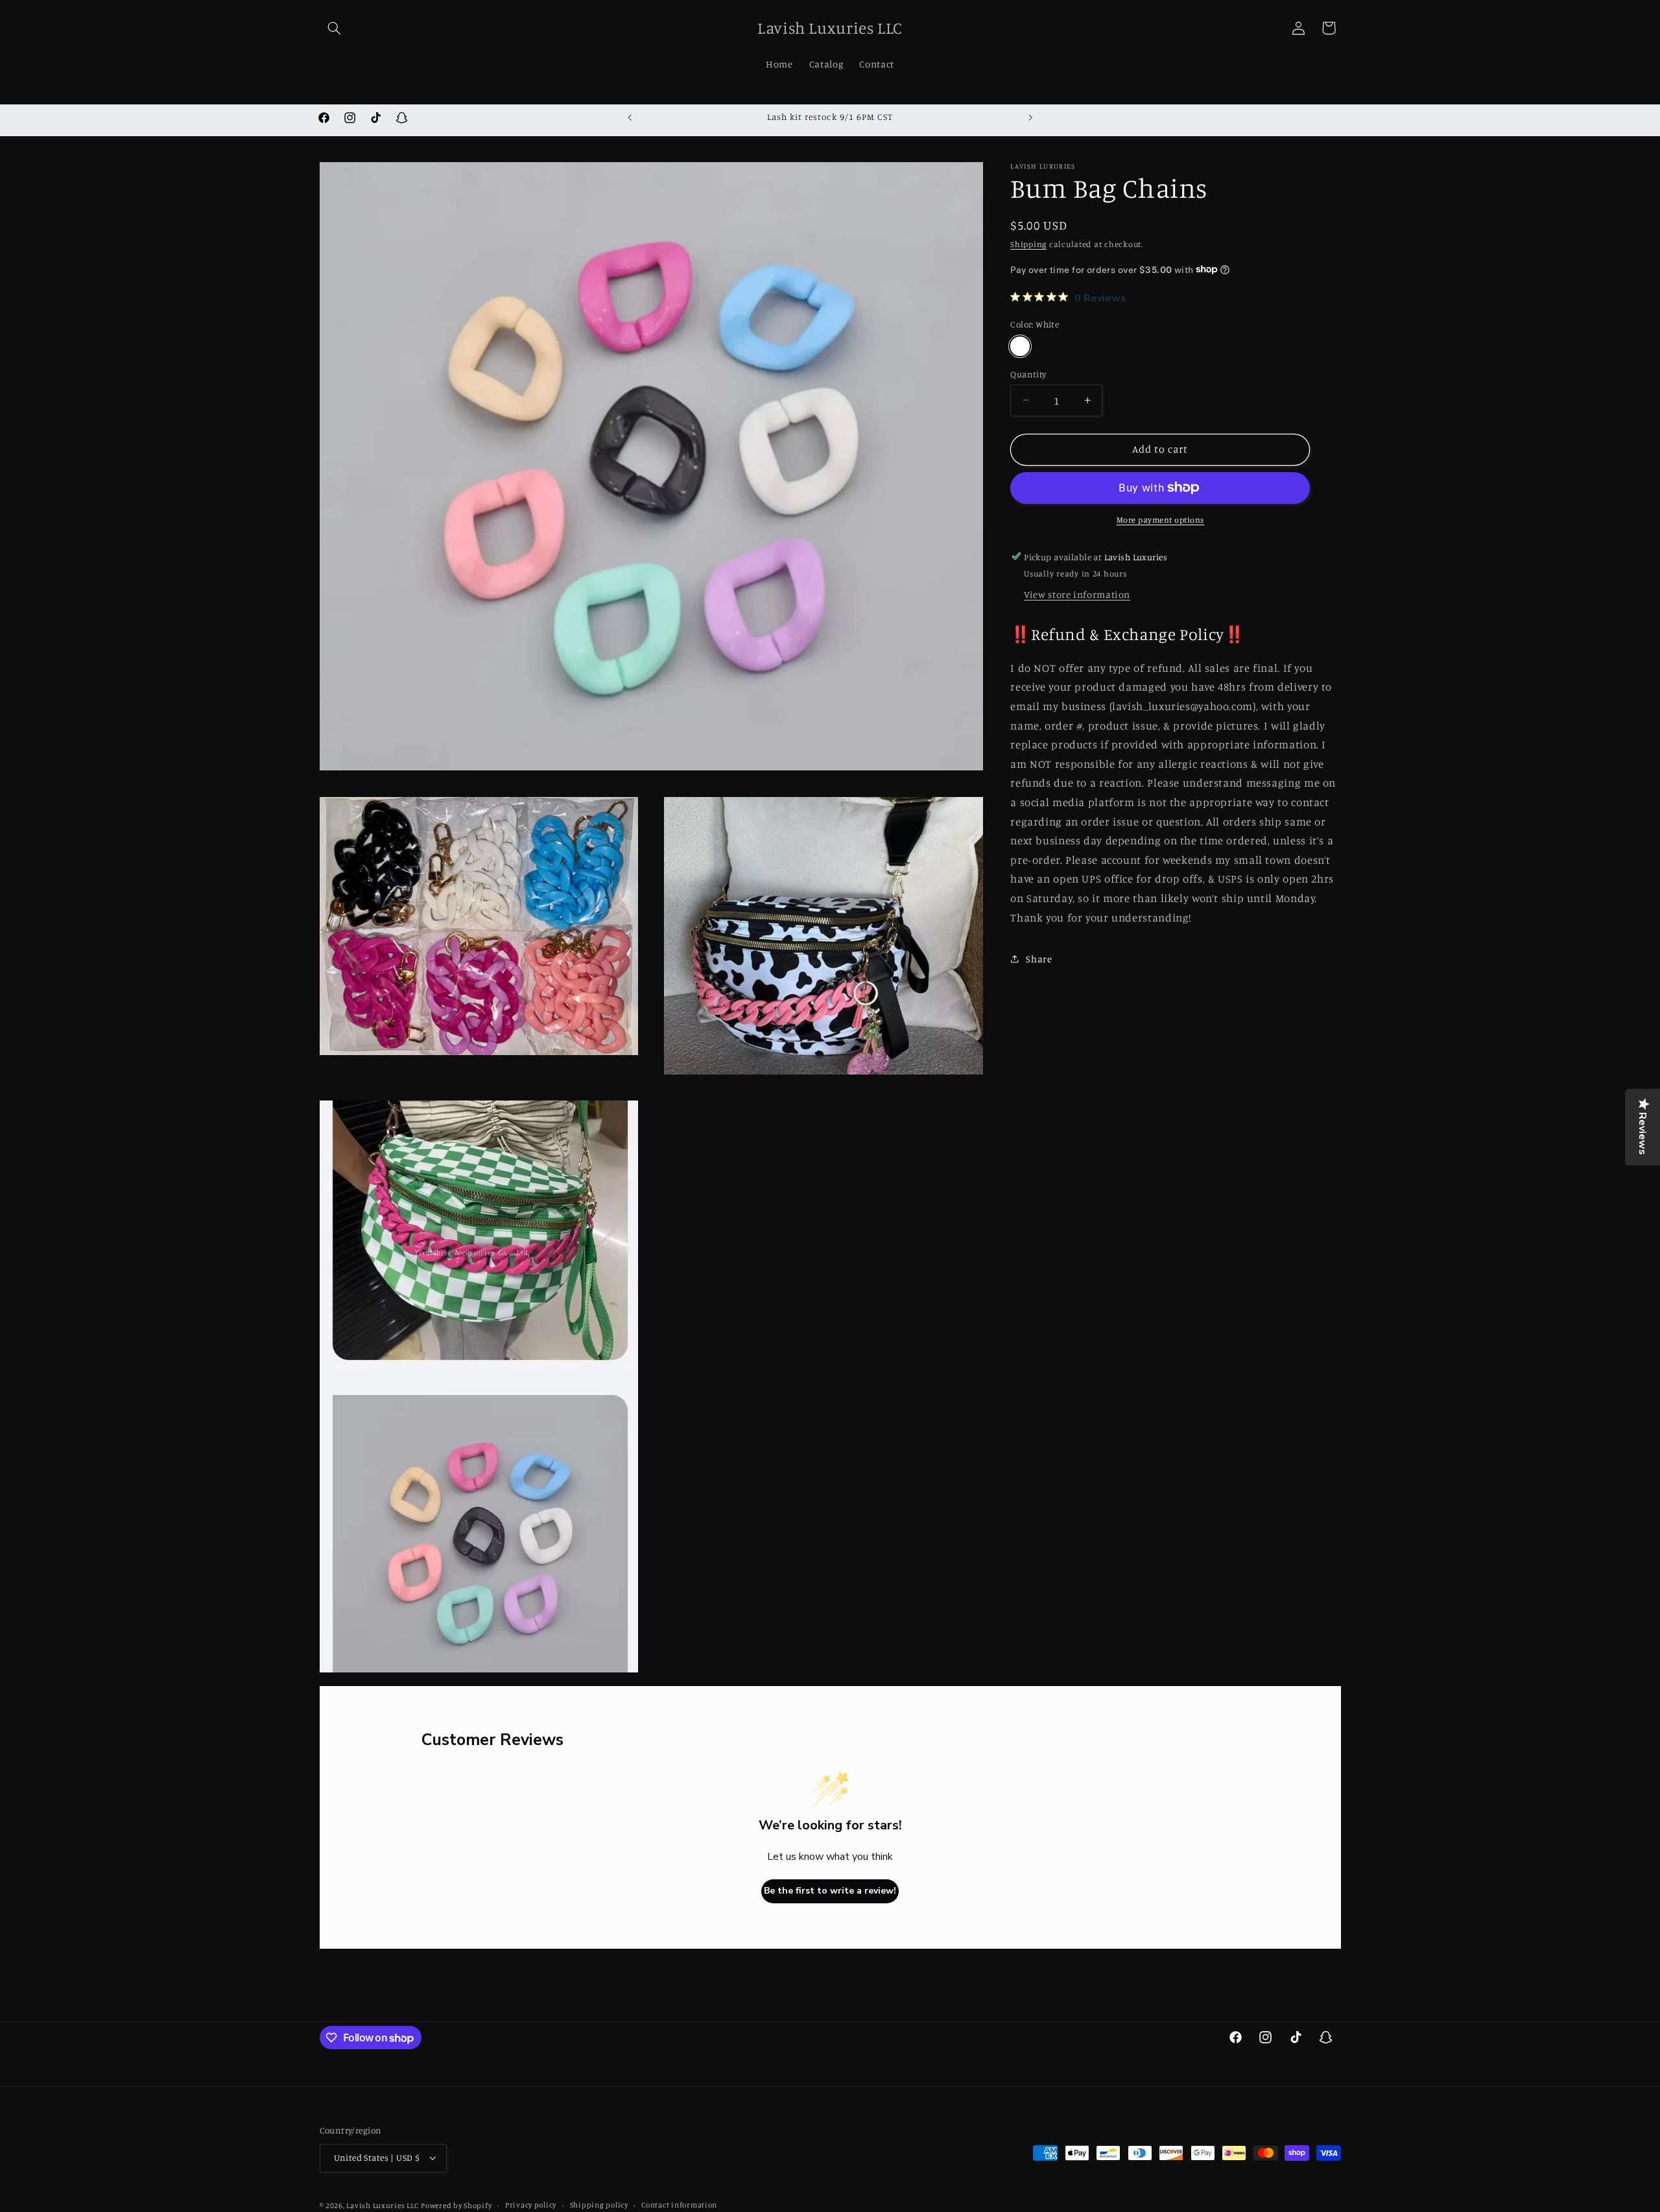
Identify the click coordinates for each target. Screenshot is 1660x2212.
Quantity (1028, 374)
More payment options (1161, 520)
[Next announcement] (1030, 117)
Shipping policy (599, 2205)
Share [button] (1039, 959)
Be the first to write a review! (830, 1891)
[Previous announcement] (630, 117)
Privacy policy (531, 2205)
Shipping (1028, 244)
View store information (1077, 594)
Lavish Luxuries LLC (382, 2205)
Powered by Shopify (456, 2205)
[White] (1020, 346)
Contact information (679, 2205)
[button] (335, 28)
